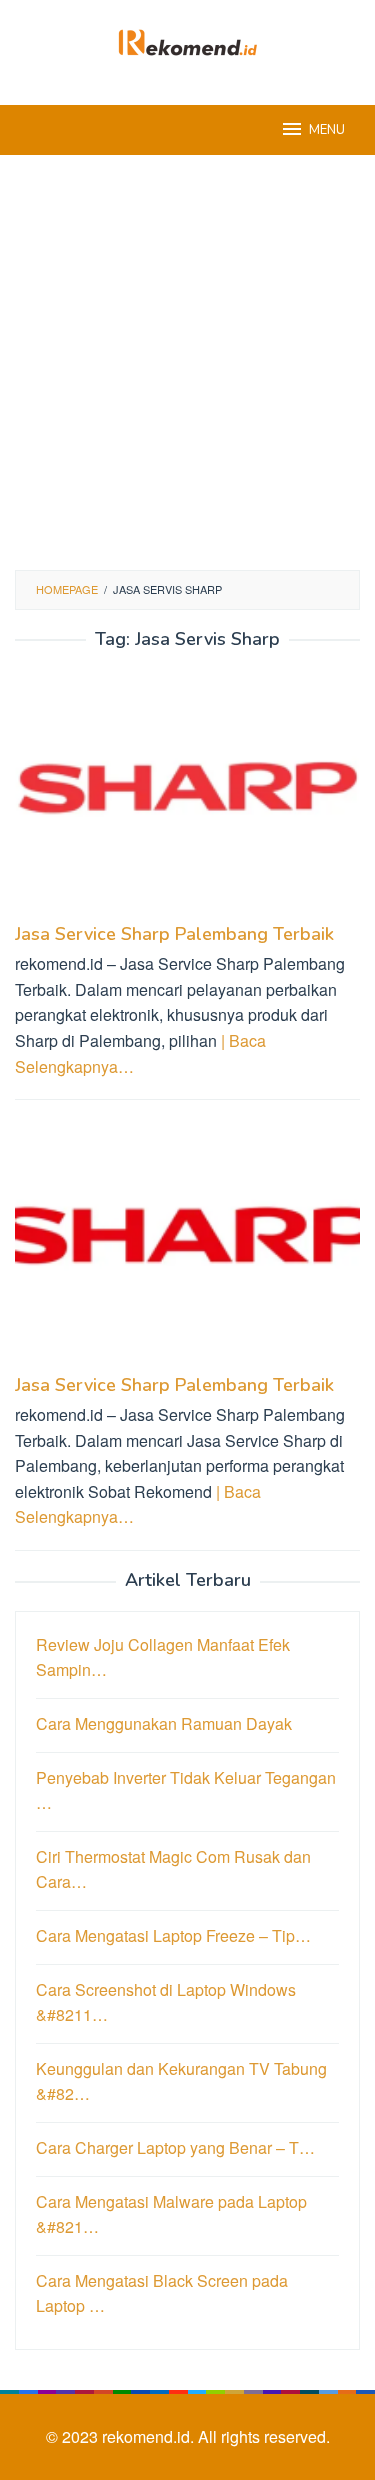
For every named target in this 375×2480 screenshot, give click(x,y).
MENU (327, 130)
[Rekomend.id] (188, 40)
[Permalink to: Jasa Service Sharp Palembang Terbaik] (187, 793)
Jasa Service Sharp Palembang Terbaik (174, 934)
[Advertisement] (187, 362)
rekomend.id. (150, 2436)
